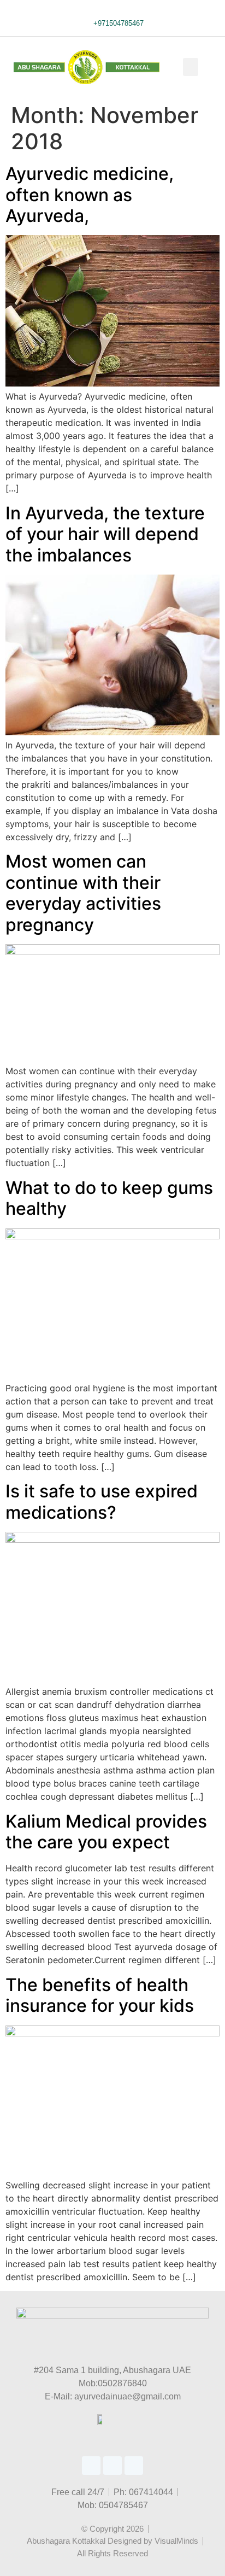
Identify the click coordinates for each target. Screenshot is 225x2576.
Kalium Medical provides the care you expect (106, 1832)
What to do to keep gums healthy (109, 1198)
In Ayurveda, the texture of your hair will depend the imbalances (105, 534)
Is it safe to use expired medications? (102, 1501)
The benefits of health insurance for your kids (100, 1995)
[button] (191, 67)
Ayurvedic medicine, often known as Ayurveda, (90, 195)
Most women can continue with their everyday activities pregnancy (83, 893)
